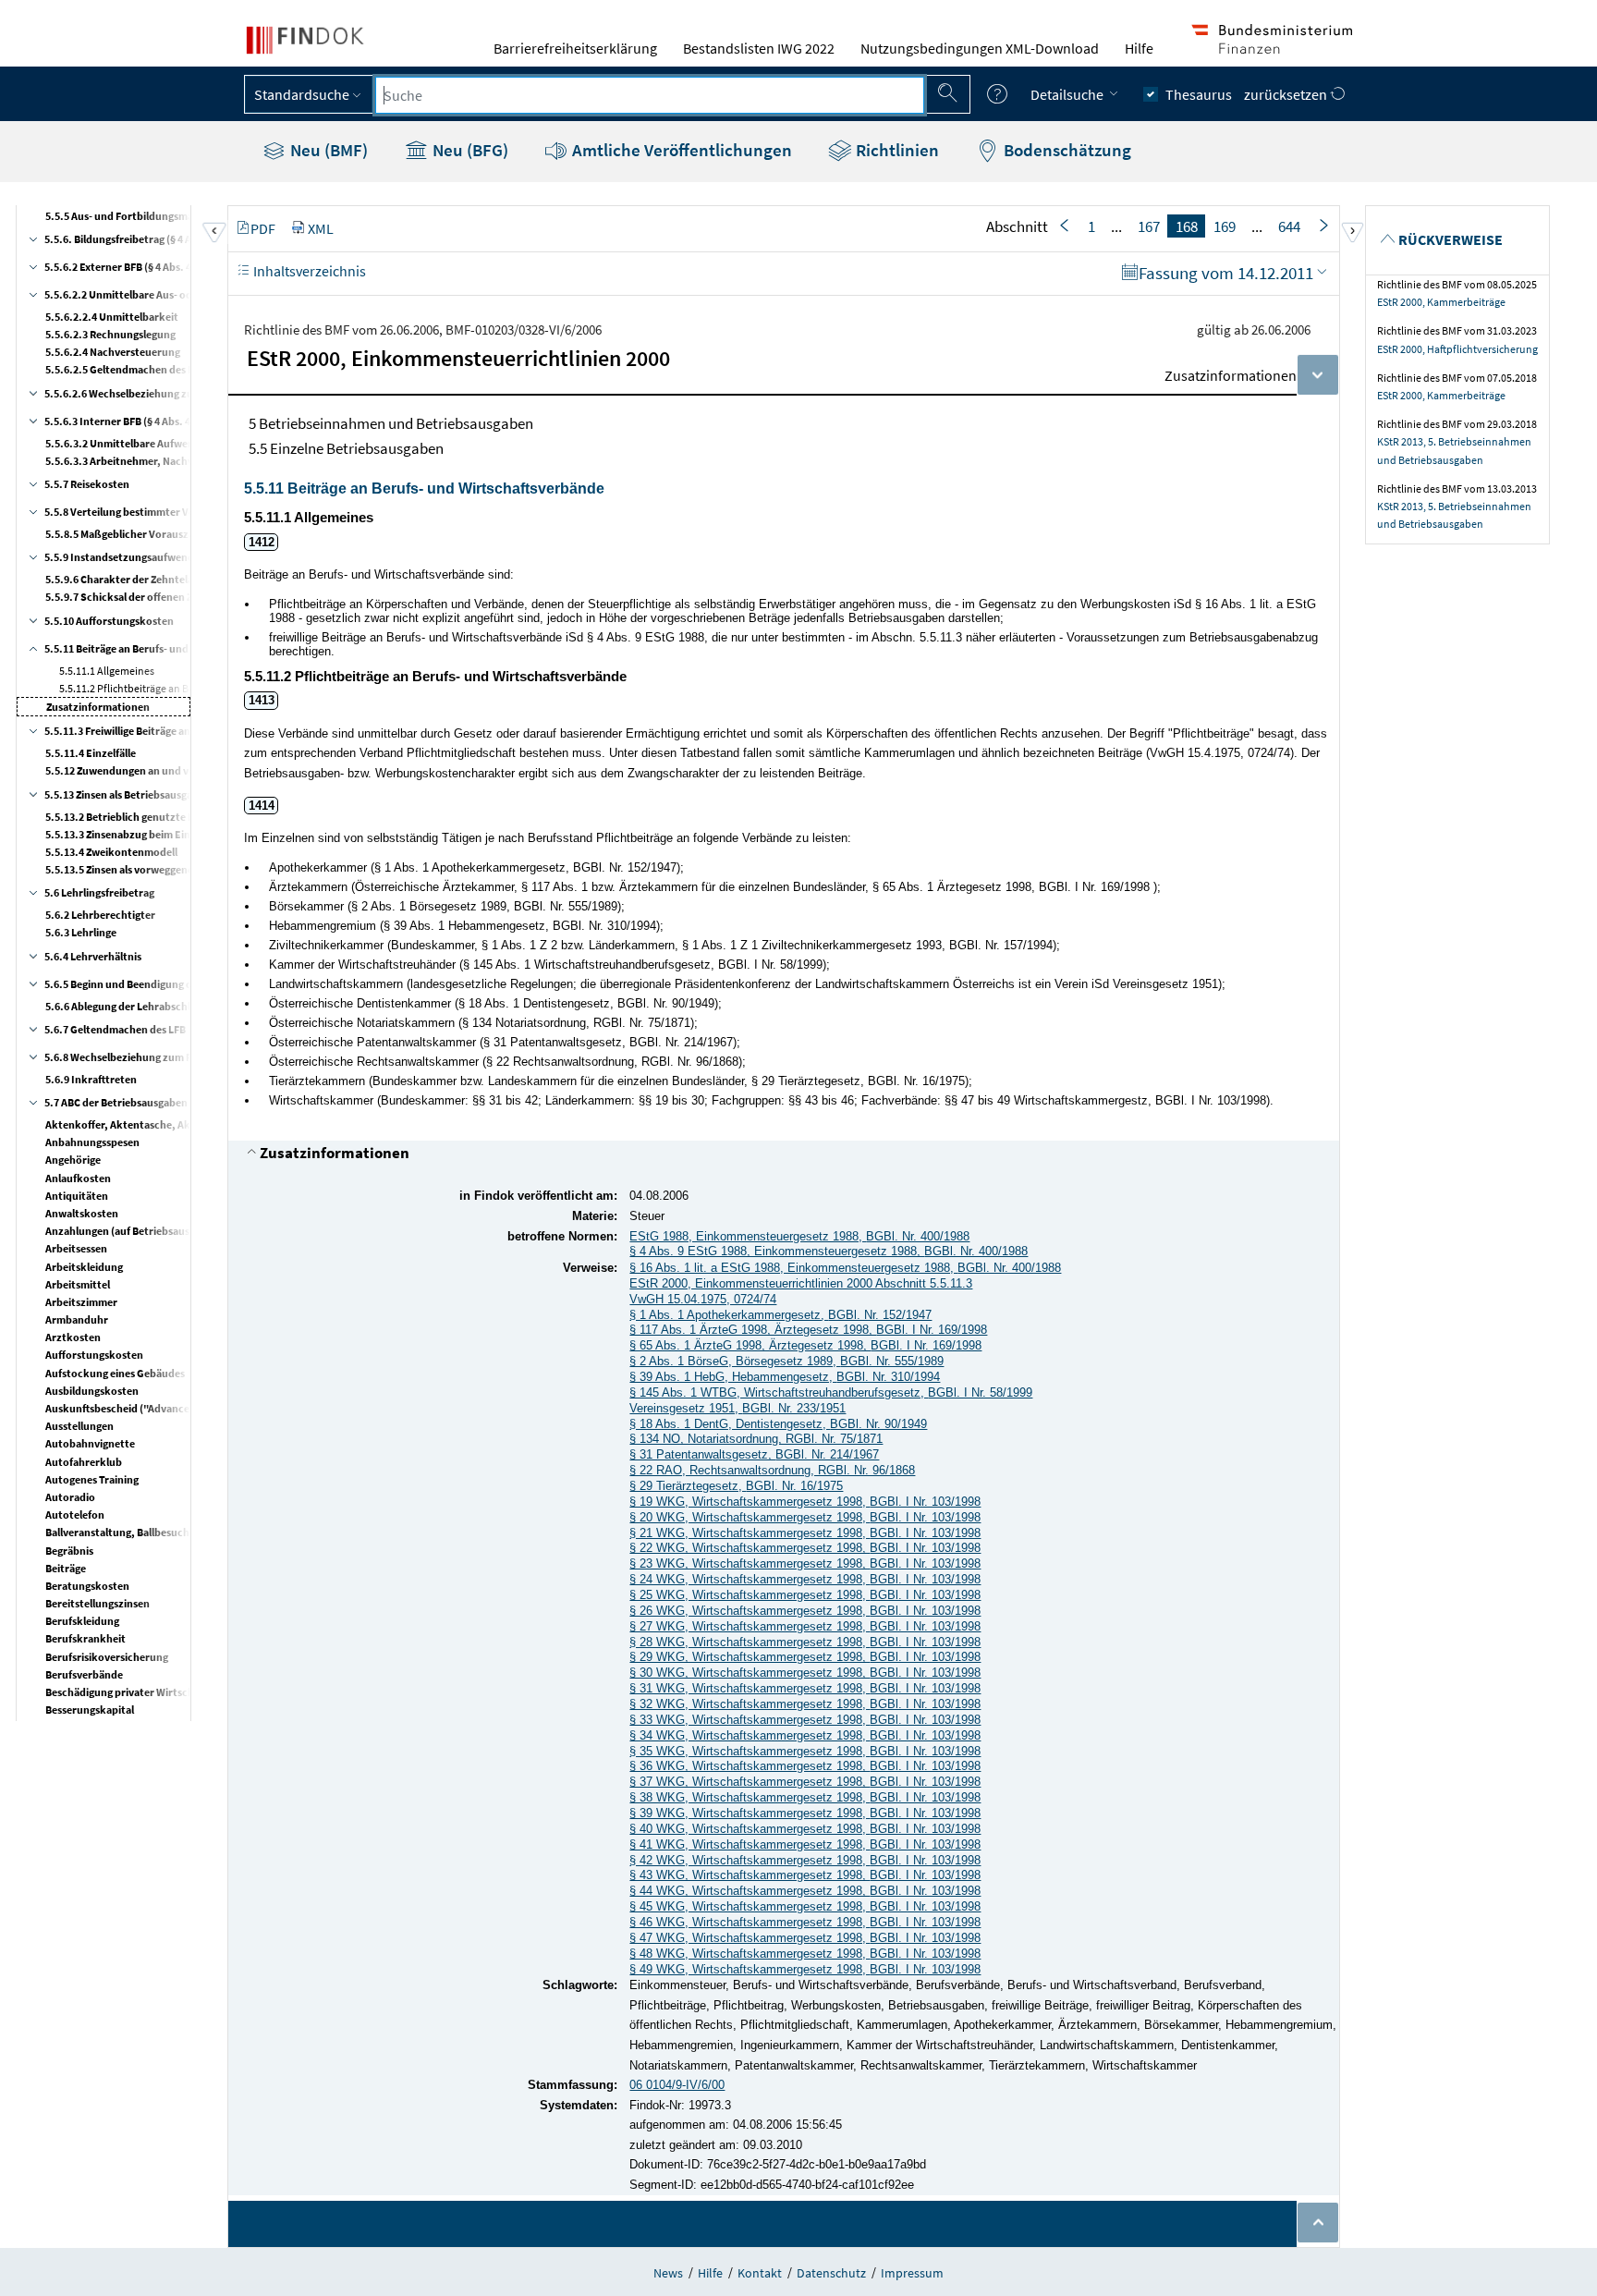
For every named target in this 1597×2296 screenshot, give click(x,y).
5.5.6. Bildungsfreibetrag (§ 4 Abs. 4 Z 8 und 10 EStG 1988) (181, 239)
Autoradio (70, 1497)
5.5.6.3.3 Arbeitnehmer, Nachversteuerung (149, 461)
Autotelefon (75, 1514)
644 (1289, 226)
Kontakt (760, 2273)
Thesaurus (1199, 94)
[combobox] (650, 95)
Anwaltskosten (82, 1213)
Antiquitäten (77, 1196)
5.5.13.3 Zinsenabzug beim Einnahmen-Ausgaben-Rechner (185, 834)
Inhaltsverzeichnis (308, 271)
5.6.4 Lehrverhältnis (93, 956)
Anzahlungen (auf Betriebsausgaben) (134, 1231)
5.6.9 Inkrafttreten (91, 1079)
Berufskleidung (82, 1621)
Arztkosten (73, 1337)
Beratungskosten (87, 1586)
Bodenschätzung (1066, 150)
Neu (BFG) (469, 150)
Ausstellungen (79, 1426)
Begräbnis (69, 1551)
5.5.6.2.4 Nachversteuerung (113, 352)
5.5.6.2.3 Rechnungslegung (110, 334)
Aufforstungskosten (94, 1355)
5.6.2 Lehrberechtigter (100, 915)
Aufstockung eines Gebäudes (115, 1373)
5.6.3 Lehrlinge (81, 932)
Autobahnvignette (90, 1443)
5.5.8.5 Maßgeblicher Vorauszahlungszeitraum (158, 534)
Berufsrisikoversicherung (107, 1657)
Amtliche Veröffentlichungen (680, 150)
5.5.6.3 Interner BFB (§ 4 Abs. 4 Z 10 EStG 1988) (155, 421)
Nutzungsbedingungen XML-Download (980, 48)
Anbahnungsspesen (92, 1142)
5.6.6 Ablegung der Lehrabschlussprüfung (146, 1006)
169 (1225, 226)
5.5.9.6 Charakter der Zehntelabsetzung (142, 579)
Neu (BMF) (327, 150)
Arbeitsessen (76, 1248)
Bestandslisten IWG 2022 (759, 48)
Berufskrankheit (85, 1638)
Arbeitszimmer (81, 1302)
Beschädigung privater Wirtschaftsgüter (142, 1692)
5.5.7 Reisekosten (87, 484)
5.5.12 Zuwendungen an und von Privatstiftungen (164, 770)
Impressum (912, 2273)
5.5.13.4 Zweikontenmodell (111, 852)
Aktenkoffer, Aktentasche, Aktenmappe (143, 1124)
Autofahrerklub (84, 1462)
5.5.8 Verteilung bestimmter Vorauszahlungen (156, 512)
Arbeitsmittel (78, 1284)
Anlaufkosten (78, 1178)
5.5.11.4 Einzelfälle (91, 753)
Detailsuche (1068, 94)
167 (1149, 226)
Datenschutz (831, 2273)
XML (321, 228)
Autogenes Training (92, 1479)
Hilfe (1139, 48)
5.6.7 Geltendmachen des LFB (115, 1029)
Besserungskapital (90, 1710)
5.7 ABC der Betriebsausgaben (116, 1102)
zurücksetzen (1287, 94)
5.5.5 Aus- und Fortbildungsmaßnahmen (143, 216)
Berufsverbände (84, 1674)
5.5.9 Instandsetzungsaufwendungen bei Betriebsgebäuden (188, 557)
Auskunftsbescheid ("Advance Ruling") (138, 1408)
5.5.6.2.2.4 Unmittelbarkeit (112, 317)
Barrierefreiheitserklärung (575, 48)
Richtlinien (896, 150)
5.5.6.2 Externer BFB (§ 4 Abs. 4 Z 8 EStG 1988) (152, 267)
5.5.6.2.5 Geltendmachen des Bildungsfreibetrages (167, 369)
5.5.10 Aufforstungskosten (109, 621)
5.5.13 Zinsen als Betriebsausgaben (128, 794)
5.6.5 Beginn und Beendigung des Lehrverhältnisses (167, 984)
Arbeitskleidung (84, 1267)
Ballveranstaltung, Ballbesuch (117, 1532)
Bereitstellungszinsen (98, 1603)
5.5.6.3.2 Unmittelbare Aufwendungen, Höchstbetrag (175, 443)
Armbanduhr (77, 1319)
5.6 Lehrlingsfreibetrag (99, 892)
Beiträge (66, 1568)
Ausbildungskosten (92, 1391)
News (668, 2273)
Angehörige (73, 1160)
